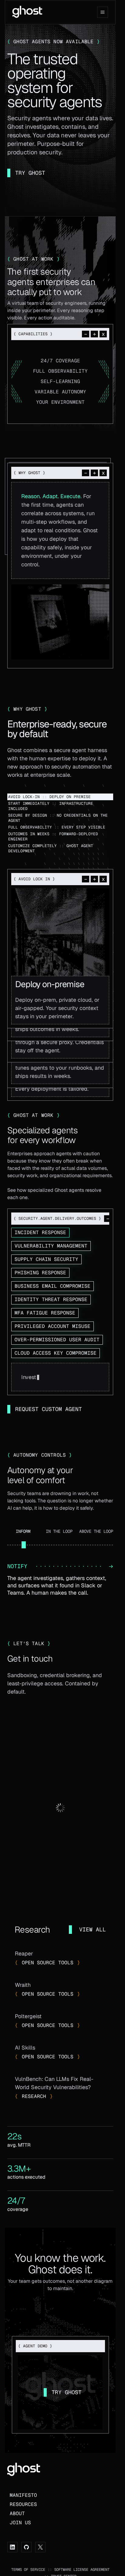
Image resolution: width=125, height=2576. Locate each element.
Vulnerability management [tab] (51, 1246)
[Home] (27, 11)
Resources (23, 2504)
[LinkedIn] (12, 2547)
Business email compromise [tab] (52, 1286)
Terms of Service (28, 2570)
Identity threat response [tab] (51, 1299)
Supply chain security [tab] (46, 1259)
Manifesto (23, 2495)
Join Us (20, 2523)
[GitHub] (26, 2547)
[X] (40, 2547)
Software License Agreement (82, 2570)
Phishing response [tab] (40, 1273)
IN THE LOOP (59, 1531)
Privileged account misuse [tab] (52, 1326)
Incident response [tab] (40, 1232)
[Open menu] (103, 12)
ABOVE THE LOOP (96, 1531)
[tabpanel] (60, 1377)
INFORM (23, 1531)
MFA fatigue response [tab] (45, 1313)
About (17, 2513)
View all (93, 1929)
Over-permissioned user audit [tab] (57, 1340)
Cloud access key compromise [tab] (56, 1353)
